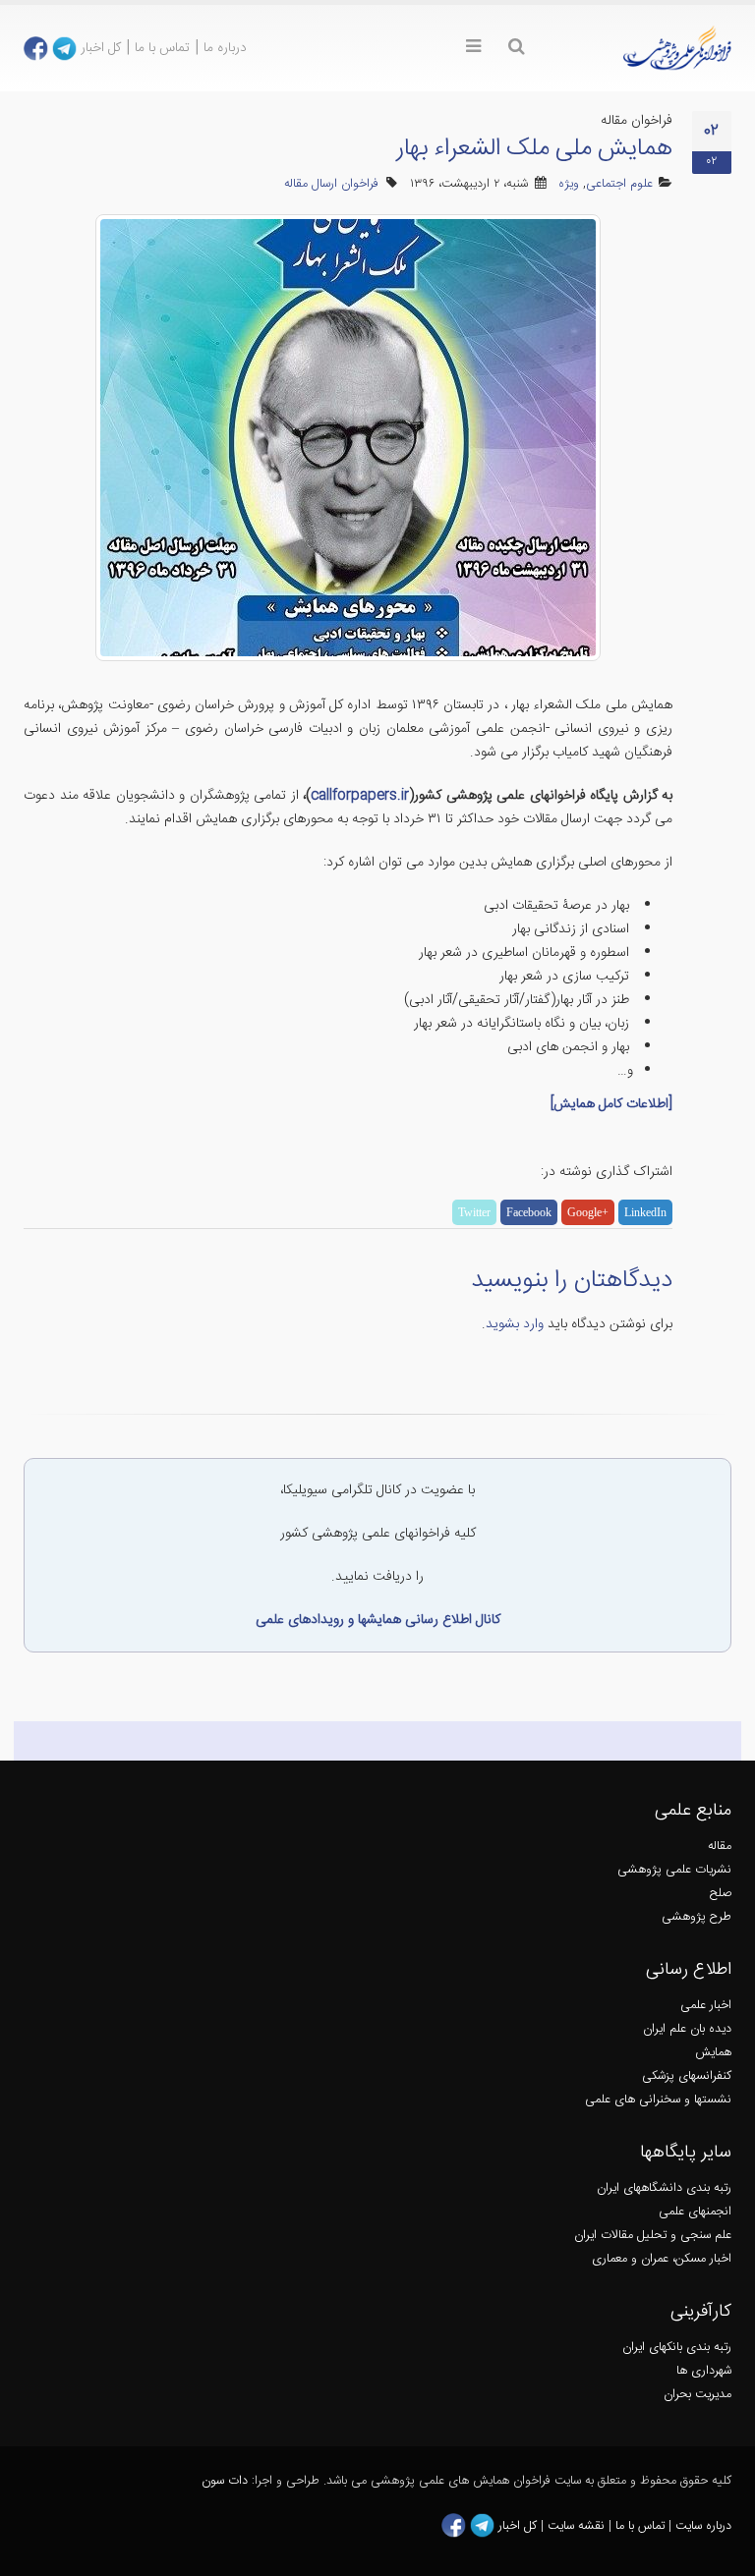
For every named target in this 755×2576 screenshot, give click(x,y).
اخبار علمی (706, 2006)
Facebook (529, 1212)
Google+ (588, 1212)
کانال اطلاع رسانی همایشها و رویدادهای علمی (378, 1620)
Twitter (474, 1212)
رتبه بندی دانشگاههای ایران (664, 2188)
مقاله (720, 1847)
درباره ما (225, 48)
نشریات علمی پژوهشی (674, 1870)
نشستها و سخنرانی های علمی (658, 2100)
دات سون (225, 2481)
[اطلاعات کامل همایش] (611, 1104)
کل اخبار (101, 48)
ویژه (569, 184)
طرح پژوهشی (697, 1917)
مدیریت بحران (697, 2395)
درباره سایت (703, 2526)
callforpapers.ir (360, 796)
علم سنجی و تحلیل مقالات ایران (653, 2236)
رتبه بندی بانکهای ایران (677, 2348)
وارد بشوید (515, 1324)
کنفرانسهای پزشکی (687, 2076)
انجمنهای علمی (695, 2212)
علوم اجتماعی (619, 184)
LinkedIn (645, 1212)
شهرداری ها (704, 2371)
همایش (713, 2053)
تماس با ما (162, 48)
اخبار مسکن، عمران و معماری (662, 2259)
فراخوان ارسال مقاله (331, 184)
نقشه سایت (578, 2526)
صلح (721, 1894)
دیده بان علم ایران (687, 2029)
